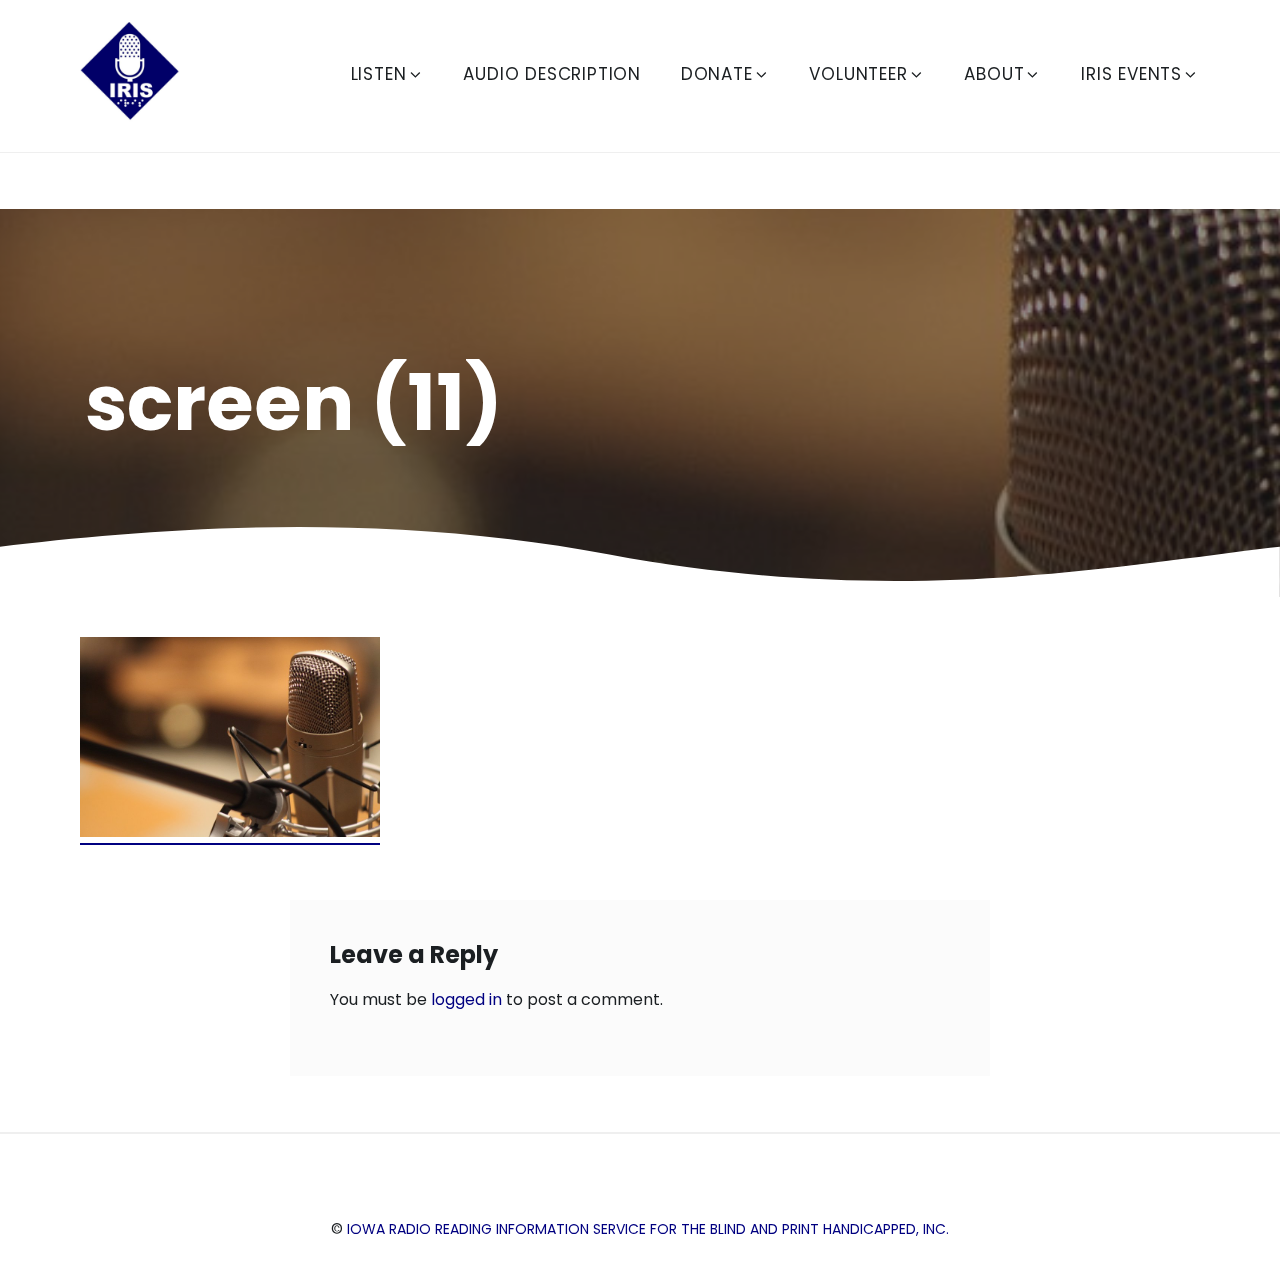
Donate (717, 74)
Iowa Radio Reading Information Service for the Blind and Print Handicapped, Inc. (648, 1229)
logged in (466, 999)
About (994, 74)
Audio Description (552, 74)
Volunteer (858, 74)
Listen (379, 74)
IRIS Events (1131, 74)
